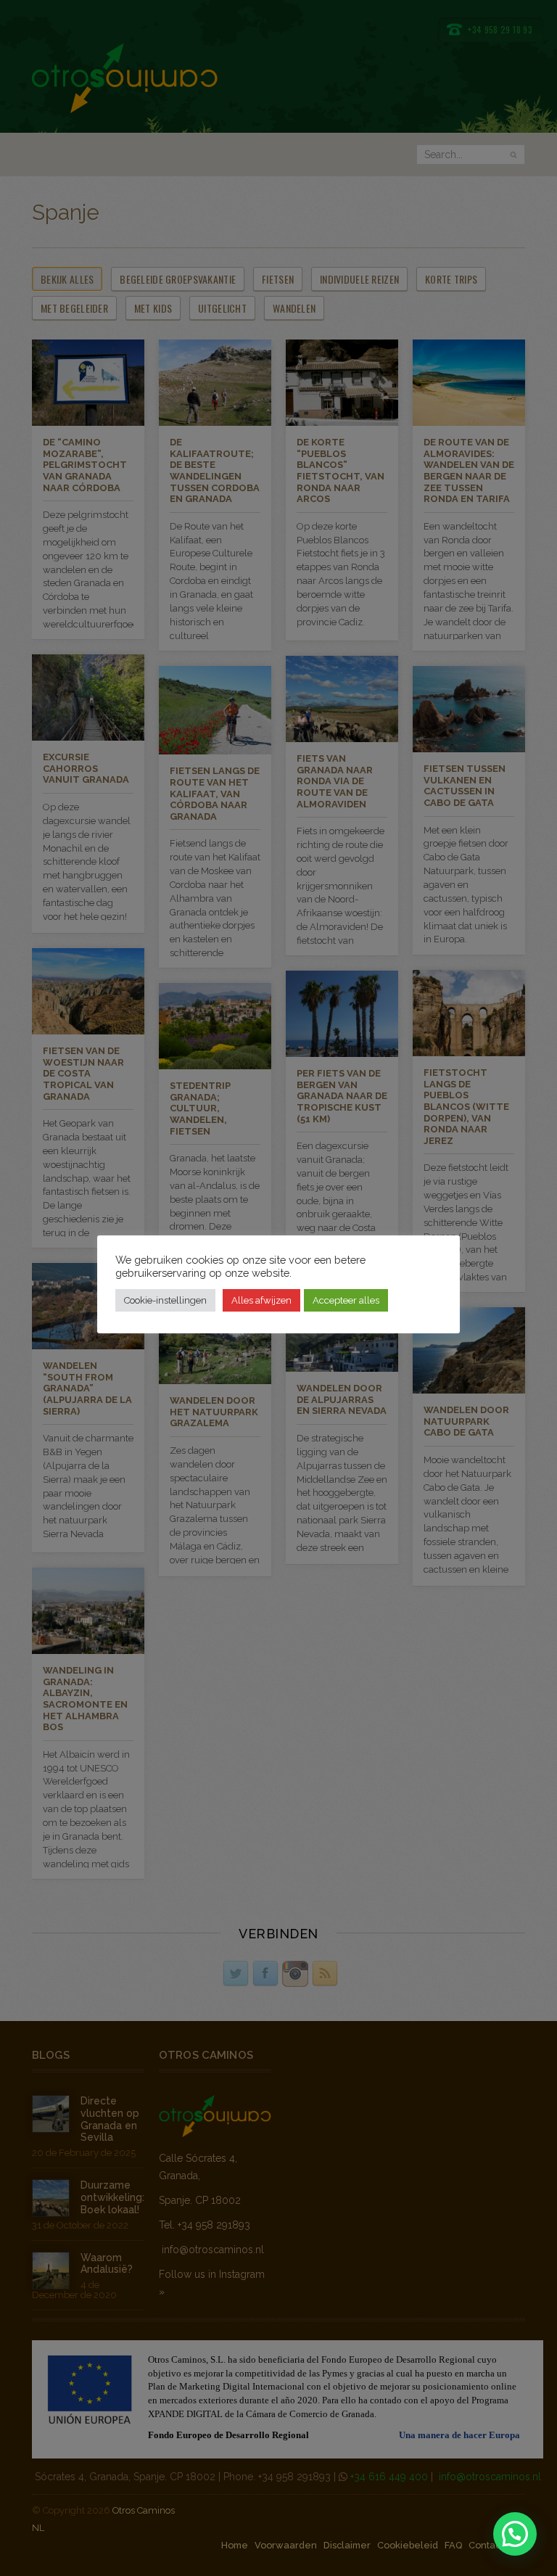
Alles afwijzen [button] (261, 1300)
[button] (515, 2534)
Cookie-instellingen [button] (165, 1300)
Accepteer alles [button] (346, 1300)
